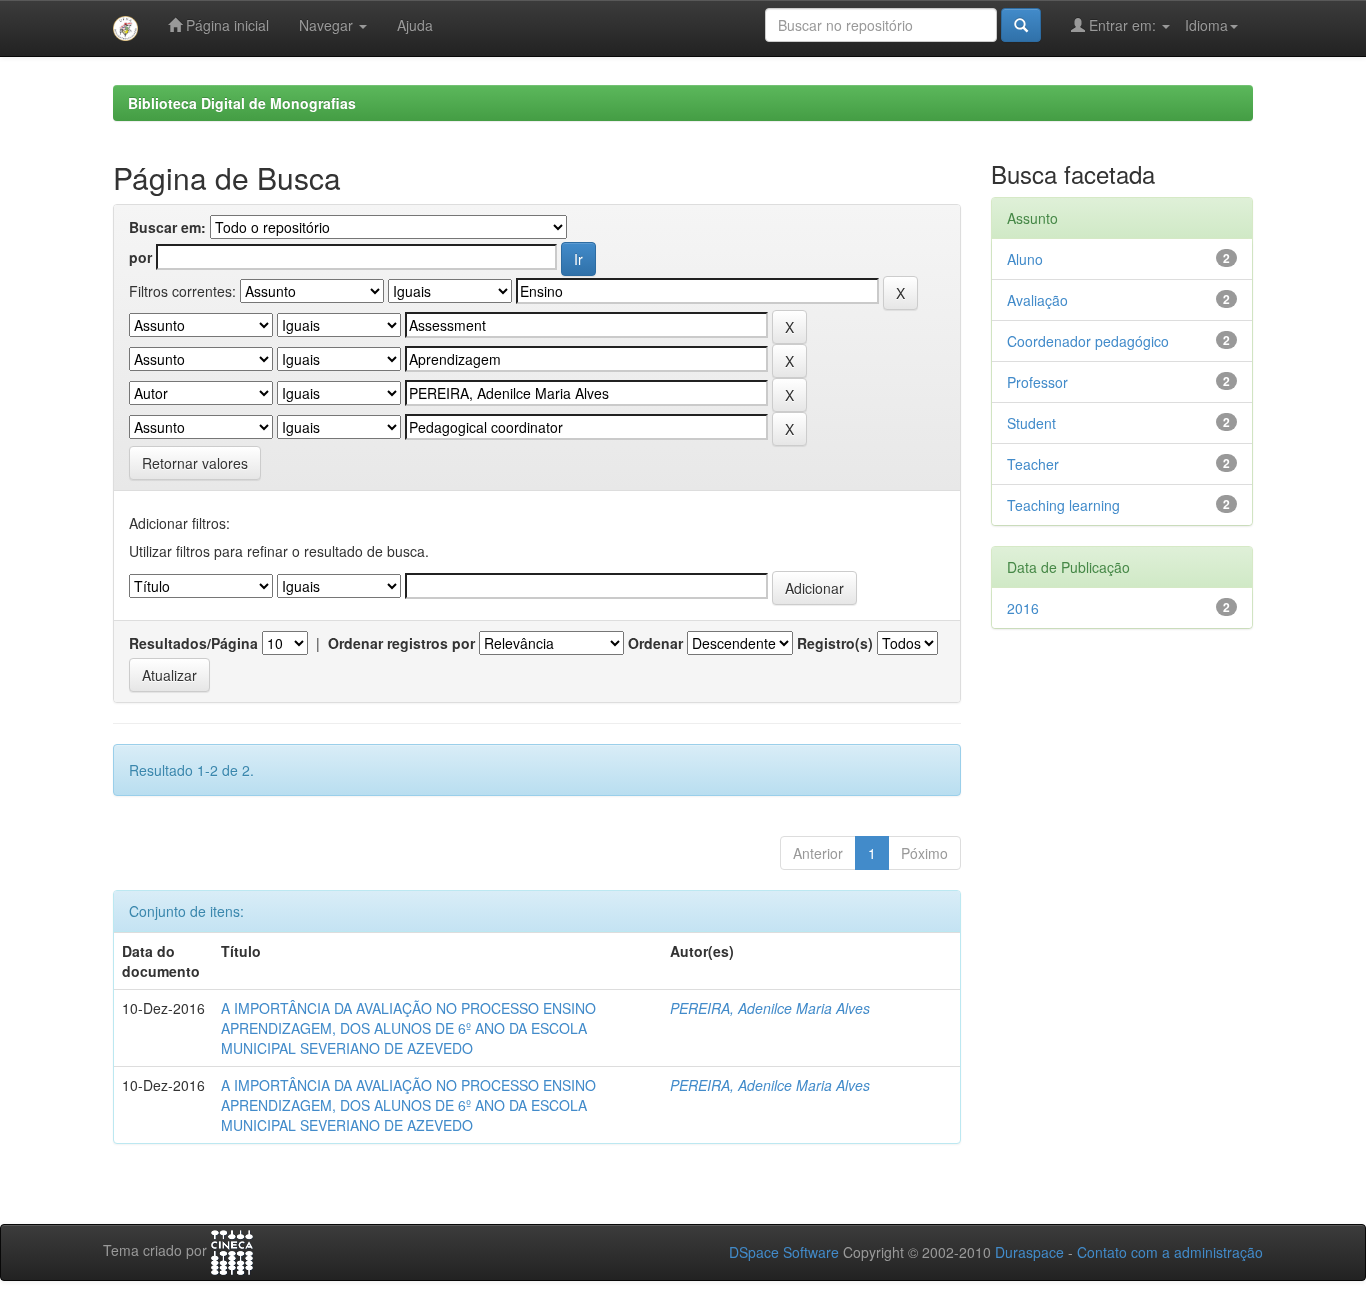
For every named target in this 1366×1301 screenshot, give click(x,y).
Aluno (1025, 259)
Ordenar (655, 643)
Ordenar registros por (401, 643)
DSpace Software (784, 1252)
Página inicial (225, 25)
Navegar (328, 25)
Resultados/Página (193, 643)
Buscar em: (167, 227)
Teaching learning (1063, 505)
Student (1031, 423)
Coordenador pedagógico (1088, 341)
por (140, 257)
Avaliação (1037, 300)
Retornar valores (195, 463)
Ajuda (415, 25)
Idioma (1206, 25)
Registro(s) (835, 643)
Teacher (1033, 464)
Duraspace (1029, 1252)
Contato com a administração (1170, 1252)
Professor (1037, 382)
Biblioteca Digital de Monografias (242, 103)
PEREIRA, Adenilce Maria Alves (770, 1008)
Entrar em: (1122, 25)
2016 (1023, 608)
